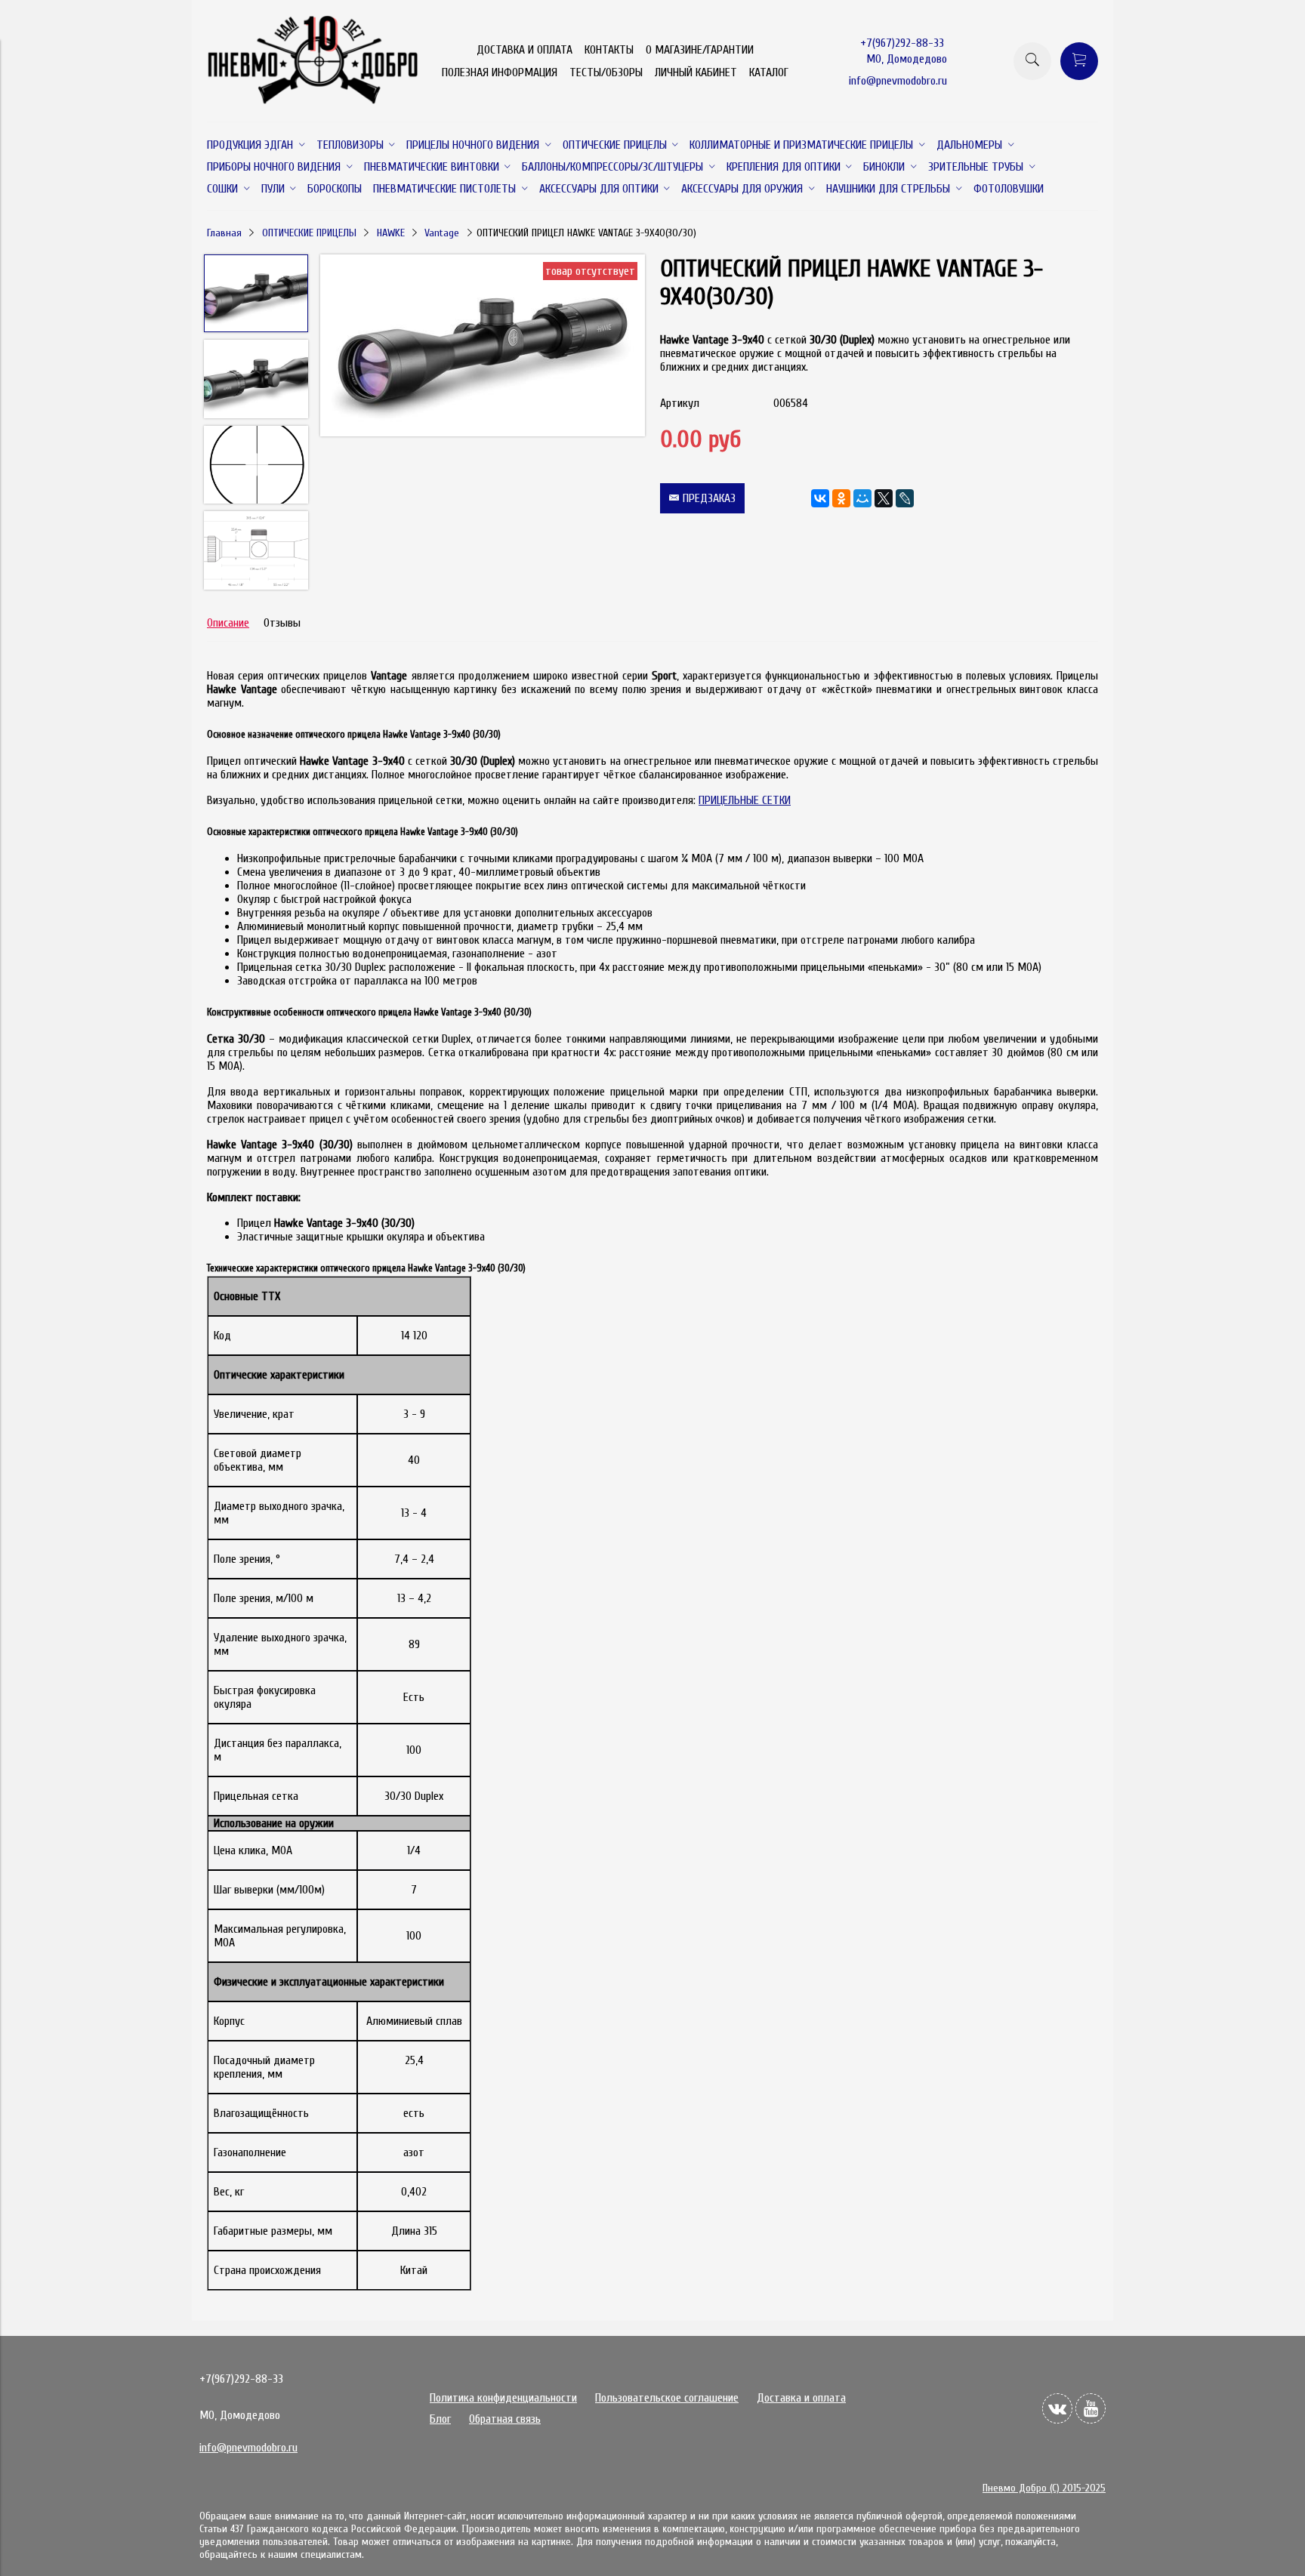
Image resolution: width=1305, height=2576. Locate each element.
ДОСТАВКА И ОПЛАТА (524, 50)
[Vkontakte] (1057, 2408)
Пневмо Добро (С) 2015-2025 (1044, 2488)
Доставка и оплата (801, 2398)
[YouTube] (1091, 2408)
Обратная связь (505, 2419)
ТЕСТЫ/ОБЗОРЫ (606, 72)
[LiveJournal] (905, 498)
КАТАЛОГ (769, 72)
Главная (224, 233)
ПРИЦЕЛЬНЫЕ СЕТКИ (745, 800)
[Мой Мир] (862, 498)
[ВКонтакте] (820, 498)
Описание (228, 623)
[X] (884, 498)
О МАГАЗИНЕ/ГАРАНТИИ (700, 50)
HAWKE (391, 233)
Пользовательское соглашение (667, 2398)
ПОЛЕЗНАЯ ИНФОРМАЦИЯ (500, 72)
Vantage (442, 233)
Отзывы (282, 623)
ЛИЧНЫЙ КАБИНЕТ (696, 72)
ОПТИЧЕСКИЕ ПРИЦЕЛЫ (309, 233)
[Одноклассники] (841, 498)
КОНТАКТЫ (609, 50)
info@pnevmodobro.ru (898, 81)
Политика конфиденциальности (503, 2398)
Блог (440, 2419)
